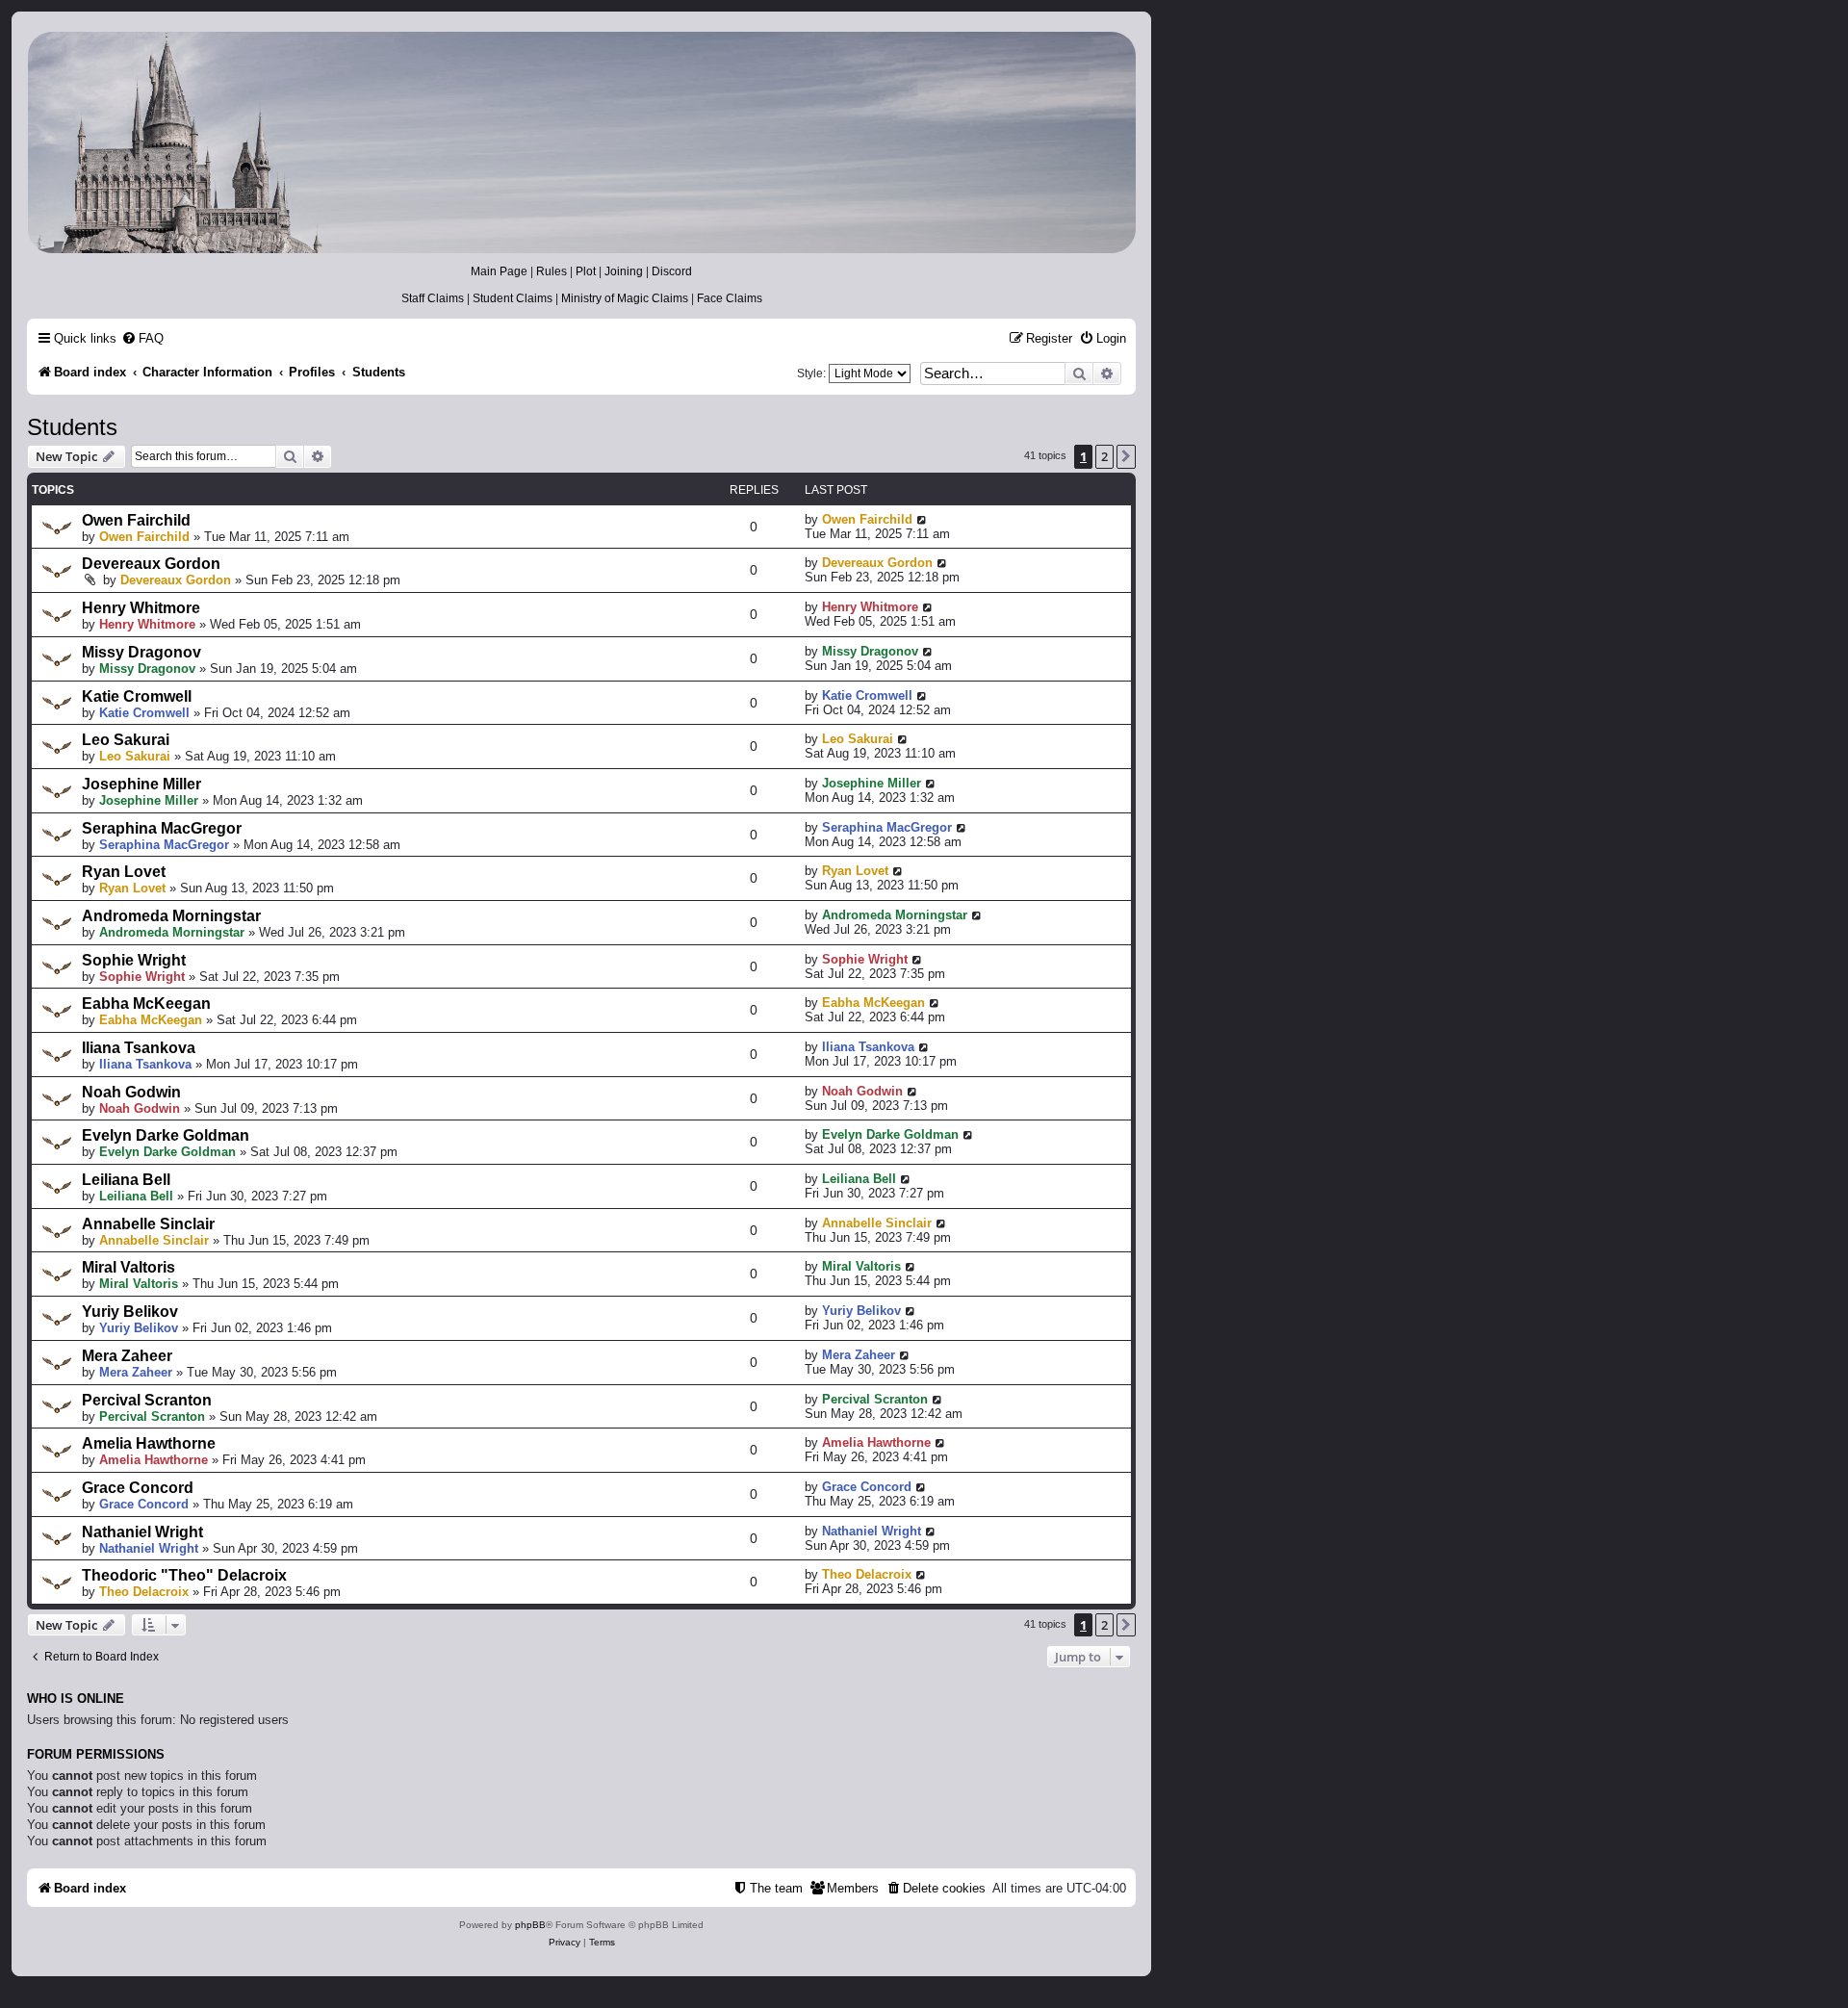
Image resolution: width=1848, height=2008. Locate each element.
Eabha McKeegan (146, 1004)
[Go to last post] (923, 519)
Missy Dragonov (141, 652)
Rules (552, 271)
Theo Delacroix (144, 1592)
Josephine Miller (141, 784)
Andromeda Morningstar (171, 916)
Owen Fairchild (136, 520)
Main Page (499, 271)
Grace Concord (138, 1488)
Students (72, 427)
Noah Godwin (131, 1092)
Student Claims (513, 298)
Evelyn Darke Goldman (166, 1135)
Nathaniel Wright (142, 1532)
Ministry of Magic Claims (625, 298)
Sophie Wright (134, 960)
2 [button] (1104, 456)
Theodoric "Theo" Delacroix (184, 1575)
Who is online (76, 1699)
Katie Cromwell (137, 696)
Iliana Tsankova (139, 1048)
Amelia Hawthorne (149, 1443)
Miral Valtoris (128, 1267)
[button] (1126, 456)
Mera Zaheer (127, 1356)
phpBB (530, 1925)
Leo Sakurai (126, 740)
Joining (624, 271)
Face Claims (730, 298)
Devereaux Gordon (151, 564)
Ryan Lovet (124, 872)
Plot (586, 271)
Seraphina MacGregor (162, 828)
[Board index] (580, 142)
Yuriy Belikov (130, 1312)
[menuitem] (142, 338)
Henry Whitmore (141, 608)
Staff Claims (433, 298)
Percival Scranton (147, 1400)
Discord (672, 271)
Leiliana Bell (126, 1180)
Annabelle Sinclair (148, 1224)
